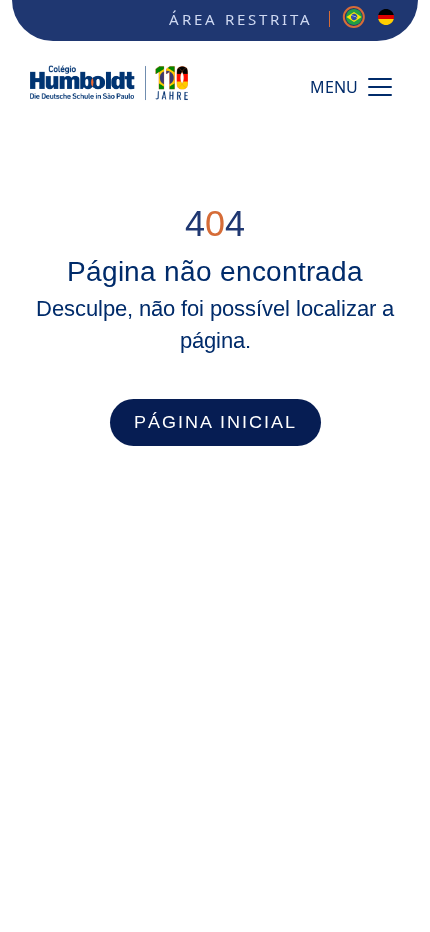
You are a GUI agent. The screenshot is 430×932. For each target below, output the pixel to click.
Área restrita (241, 19)
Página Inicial (215, 422)
